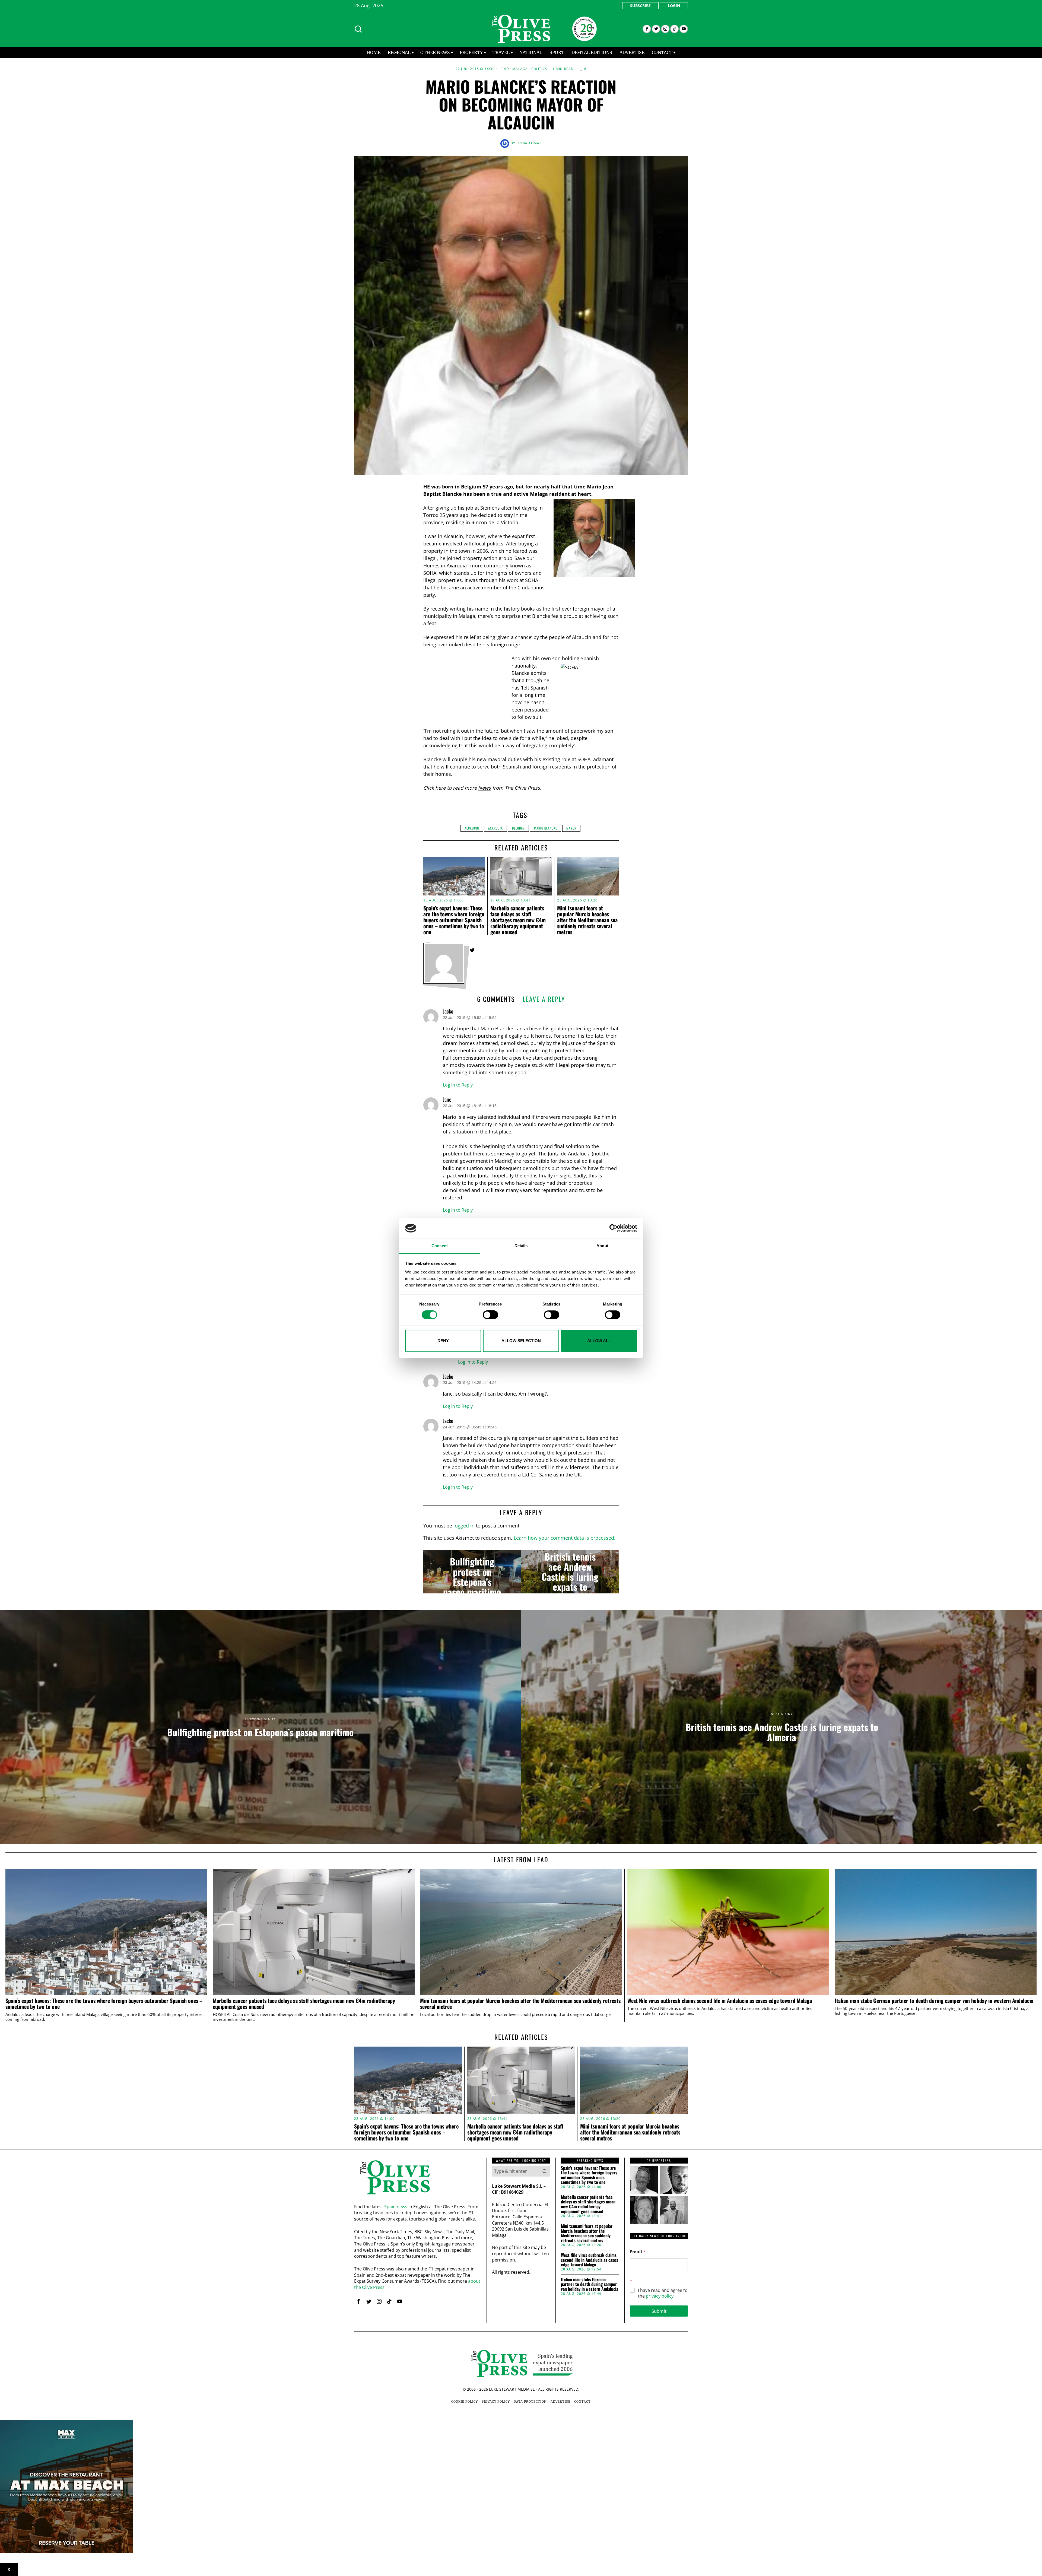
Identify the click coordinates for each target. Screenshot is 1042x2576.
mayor (571, 828)
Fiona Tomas (529, 143)
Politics (539, 69)
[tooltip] (647, 29)
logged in (464, 1526)
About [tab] (602, 1246)
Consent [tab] (440, 1246)
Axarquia (495, 828)
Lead (504, 69)
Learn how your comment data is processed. (565, 1538)
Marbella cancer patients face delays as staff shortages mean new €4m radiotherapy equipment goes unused (518, 920)
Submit (659, 2311)
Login (674, 6)
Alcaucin (472, 828)
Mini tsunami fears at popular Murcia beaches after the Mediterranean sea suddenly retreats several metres (587, 920)
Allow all (599, 1341)
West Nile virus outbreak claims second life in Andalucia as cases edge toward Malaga (720, 2001)
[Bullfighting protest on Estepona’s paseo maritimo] (472, 1572)
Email (638, 2252)
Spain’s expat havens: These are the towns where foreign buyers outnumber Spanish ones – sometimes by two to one (454, 920)
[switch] (490, 1315)
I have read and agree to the (663, 2293)
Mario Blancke (546, 828)
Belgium (518, 828)
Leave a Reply (544, 999)
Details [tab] (521, 1246)
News (485, 788)
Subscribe (640, 6)
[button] (545, 2171)
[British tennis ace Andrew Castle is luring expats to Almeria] (570, 1572)
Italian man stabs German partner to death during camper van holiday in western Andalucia (934, 2001)
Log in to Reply (458, 1085)
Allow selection (521, 1341)
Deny (443, 1341)
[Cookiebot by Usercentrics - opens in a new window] (613, 1228)
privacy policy (660, 2296)
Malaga (520, 69)
